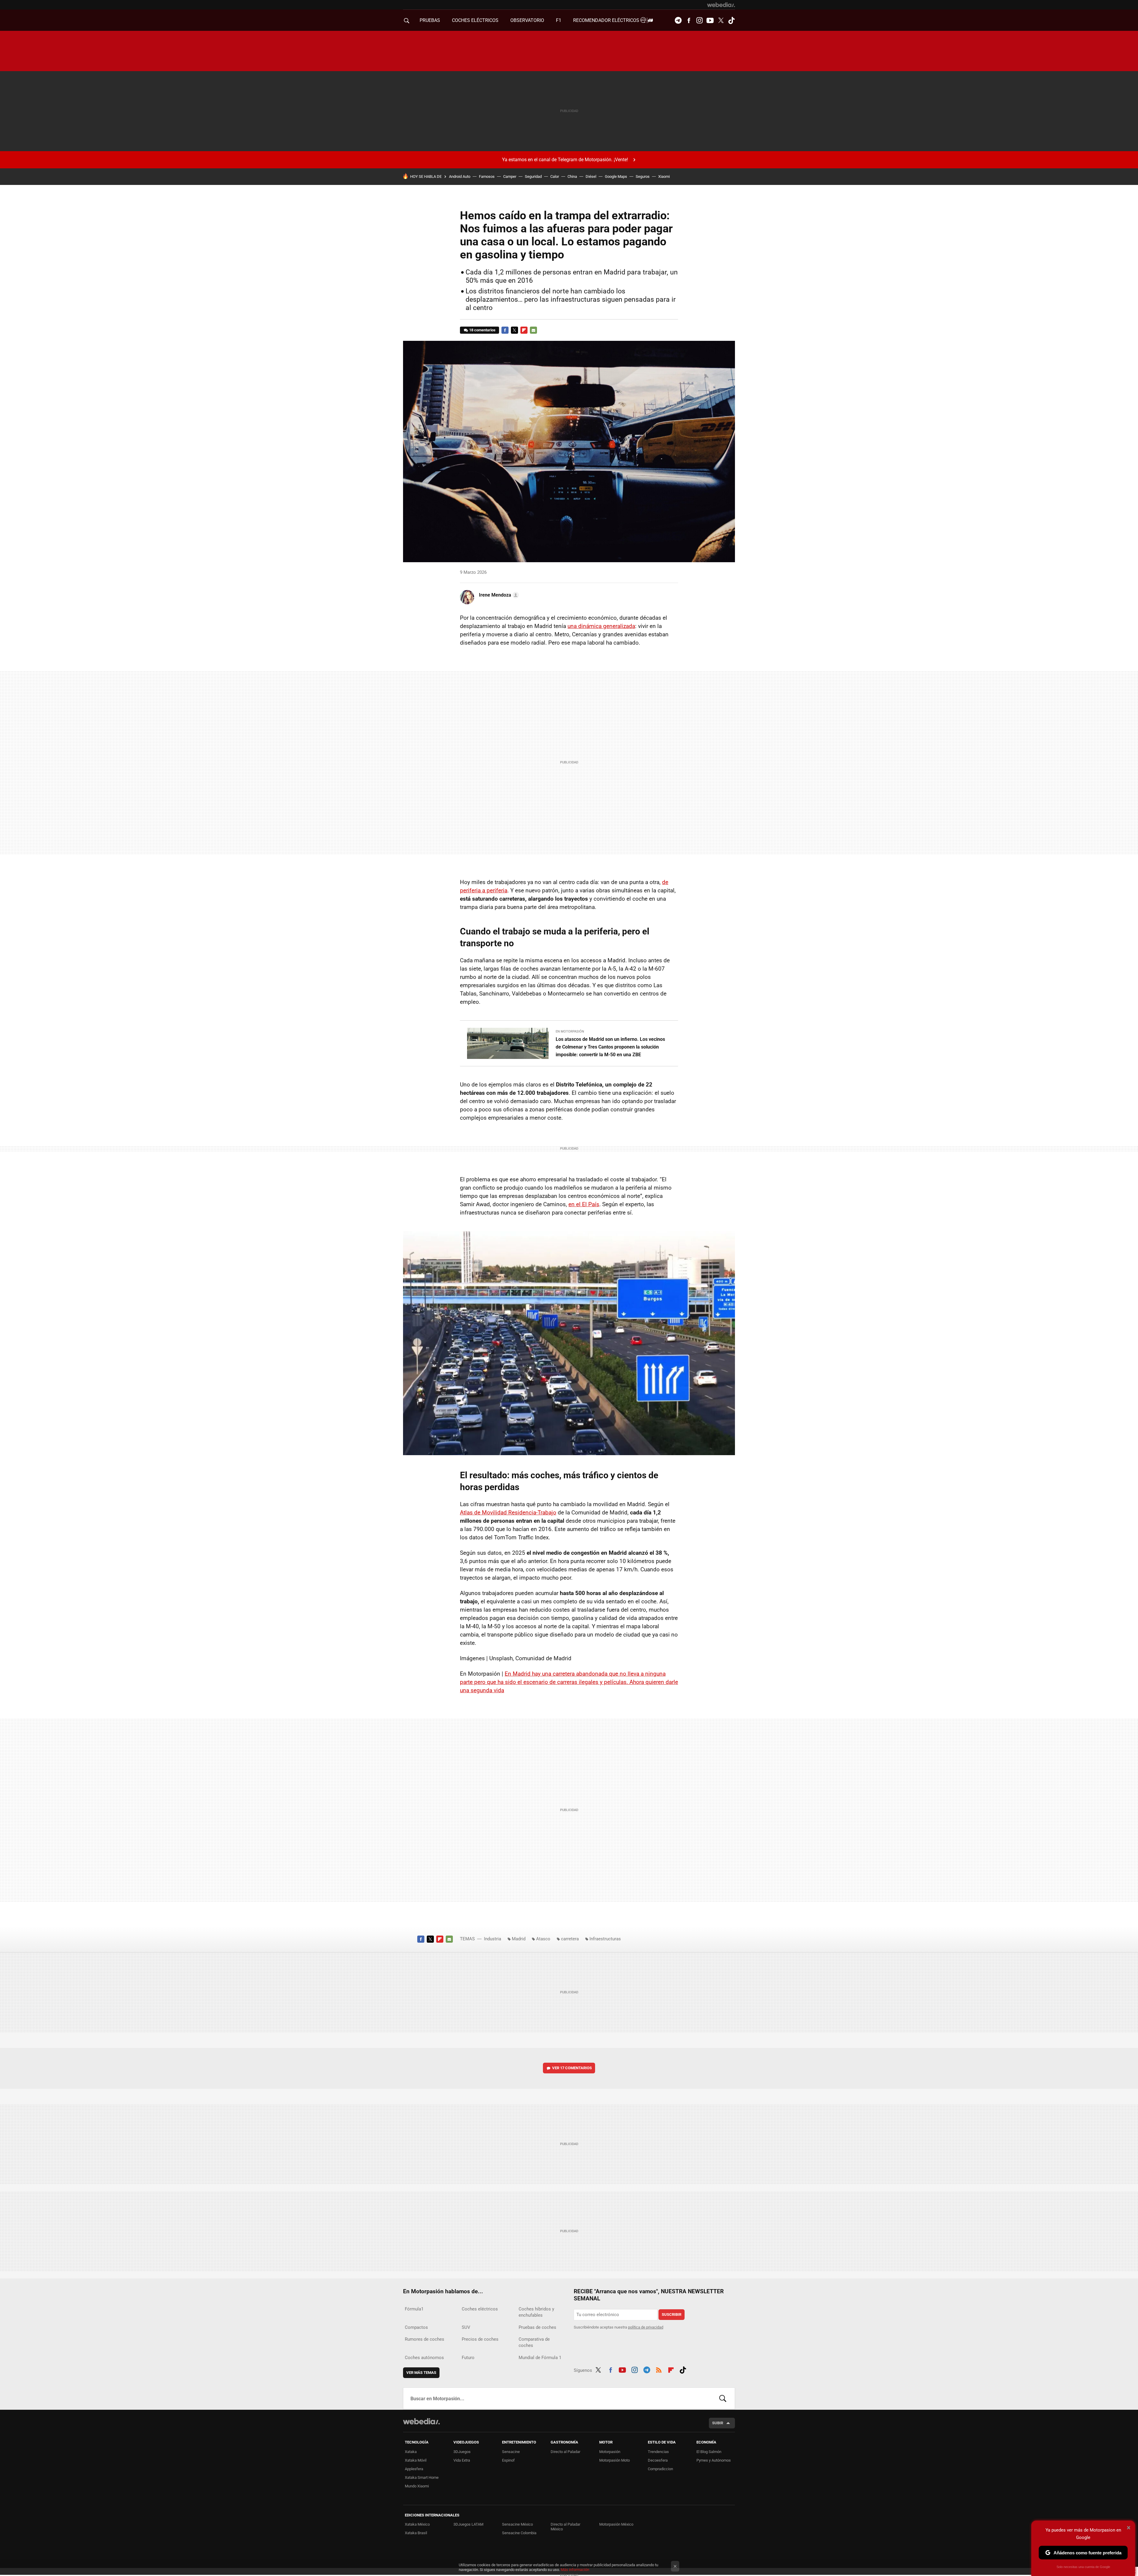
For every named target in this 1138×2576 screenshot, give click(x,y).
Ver (572, 2068)
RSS (659, 2369)
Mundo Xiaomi (417, 2486)
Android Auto (460, 176)
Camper (510, 176)
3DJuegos (462, 2452)
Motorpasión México (616, 2524)
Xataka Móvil (416, 2460)
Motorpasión (610, 2452)
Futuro (468, 2358)
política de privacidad (646, 2327)
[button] (498, 595)
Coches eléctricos (480, 2309)
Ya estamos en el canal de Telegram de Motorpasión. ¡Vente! (565, 160)
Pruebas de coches (537, 2327)
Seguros (643, 176)
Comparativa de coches (534, 2342)
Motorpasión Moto (614, 2460)
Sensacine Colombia (519, 2533)
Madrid (519, 1939)
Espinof (508, 2460)
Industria (493, 1939)
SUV (466, 2327)
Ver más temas (421, 2373)
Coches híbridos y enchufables (536, 2312)
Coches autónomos (424, 2358)
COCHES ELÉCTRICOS (475, 20)
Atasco (543, 1939)
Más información (575, 2570)
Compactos (416, 2327)
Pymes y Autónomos (714, 2460)
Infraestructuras (605, 1939)
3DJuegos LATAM (468, 2524)
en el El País (584, 1204)
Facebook (689, 20)
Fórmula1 (414, 2309)
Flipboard (524, 330)
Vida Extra (462, 2460)
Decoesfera (658, 2460)
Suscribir (672, 2314)
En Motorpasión (570, 1031)
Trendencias (658, 2452)
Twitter (721, 20)
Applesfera (414, 2469)
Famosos (487, 176)
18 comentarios (482, 330)
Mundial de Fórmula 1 (540, 2358)
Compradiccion (660, 2469)
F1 (559, 20)
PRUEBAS (430, 20)
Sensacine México (517, 2524)
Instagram (699, 20)
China (572, 176)
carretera (570, 1939)
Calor (555, 176)
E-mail (533, 330)
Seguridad (533, 176)
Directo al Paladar (565, 2452)
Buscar (723, 2398)
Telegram (678, 20)
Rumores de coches (425, 2339)
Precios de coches (480, 2339)
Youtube (710, 20)
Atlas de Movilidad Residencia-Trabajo (508, 1512)
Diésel (591, 176)
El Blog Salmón (709, 2452)
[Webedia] (721, 5)
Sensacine (511, 2452)
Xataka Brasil (416, 2533)
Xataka (411, 2452)
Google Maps (616, 176)
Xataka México (417, 2524)
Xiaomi (664, 176)
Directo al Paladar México (565, 2527)
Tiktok (731, 20)
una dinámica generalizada (601, 626)
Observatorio (527, 20)
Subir (718, 2423)
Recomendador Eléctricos (607, 20)
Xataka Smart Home (422, 2477)
